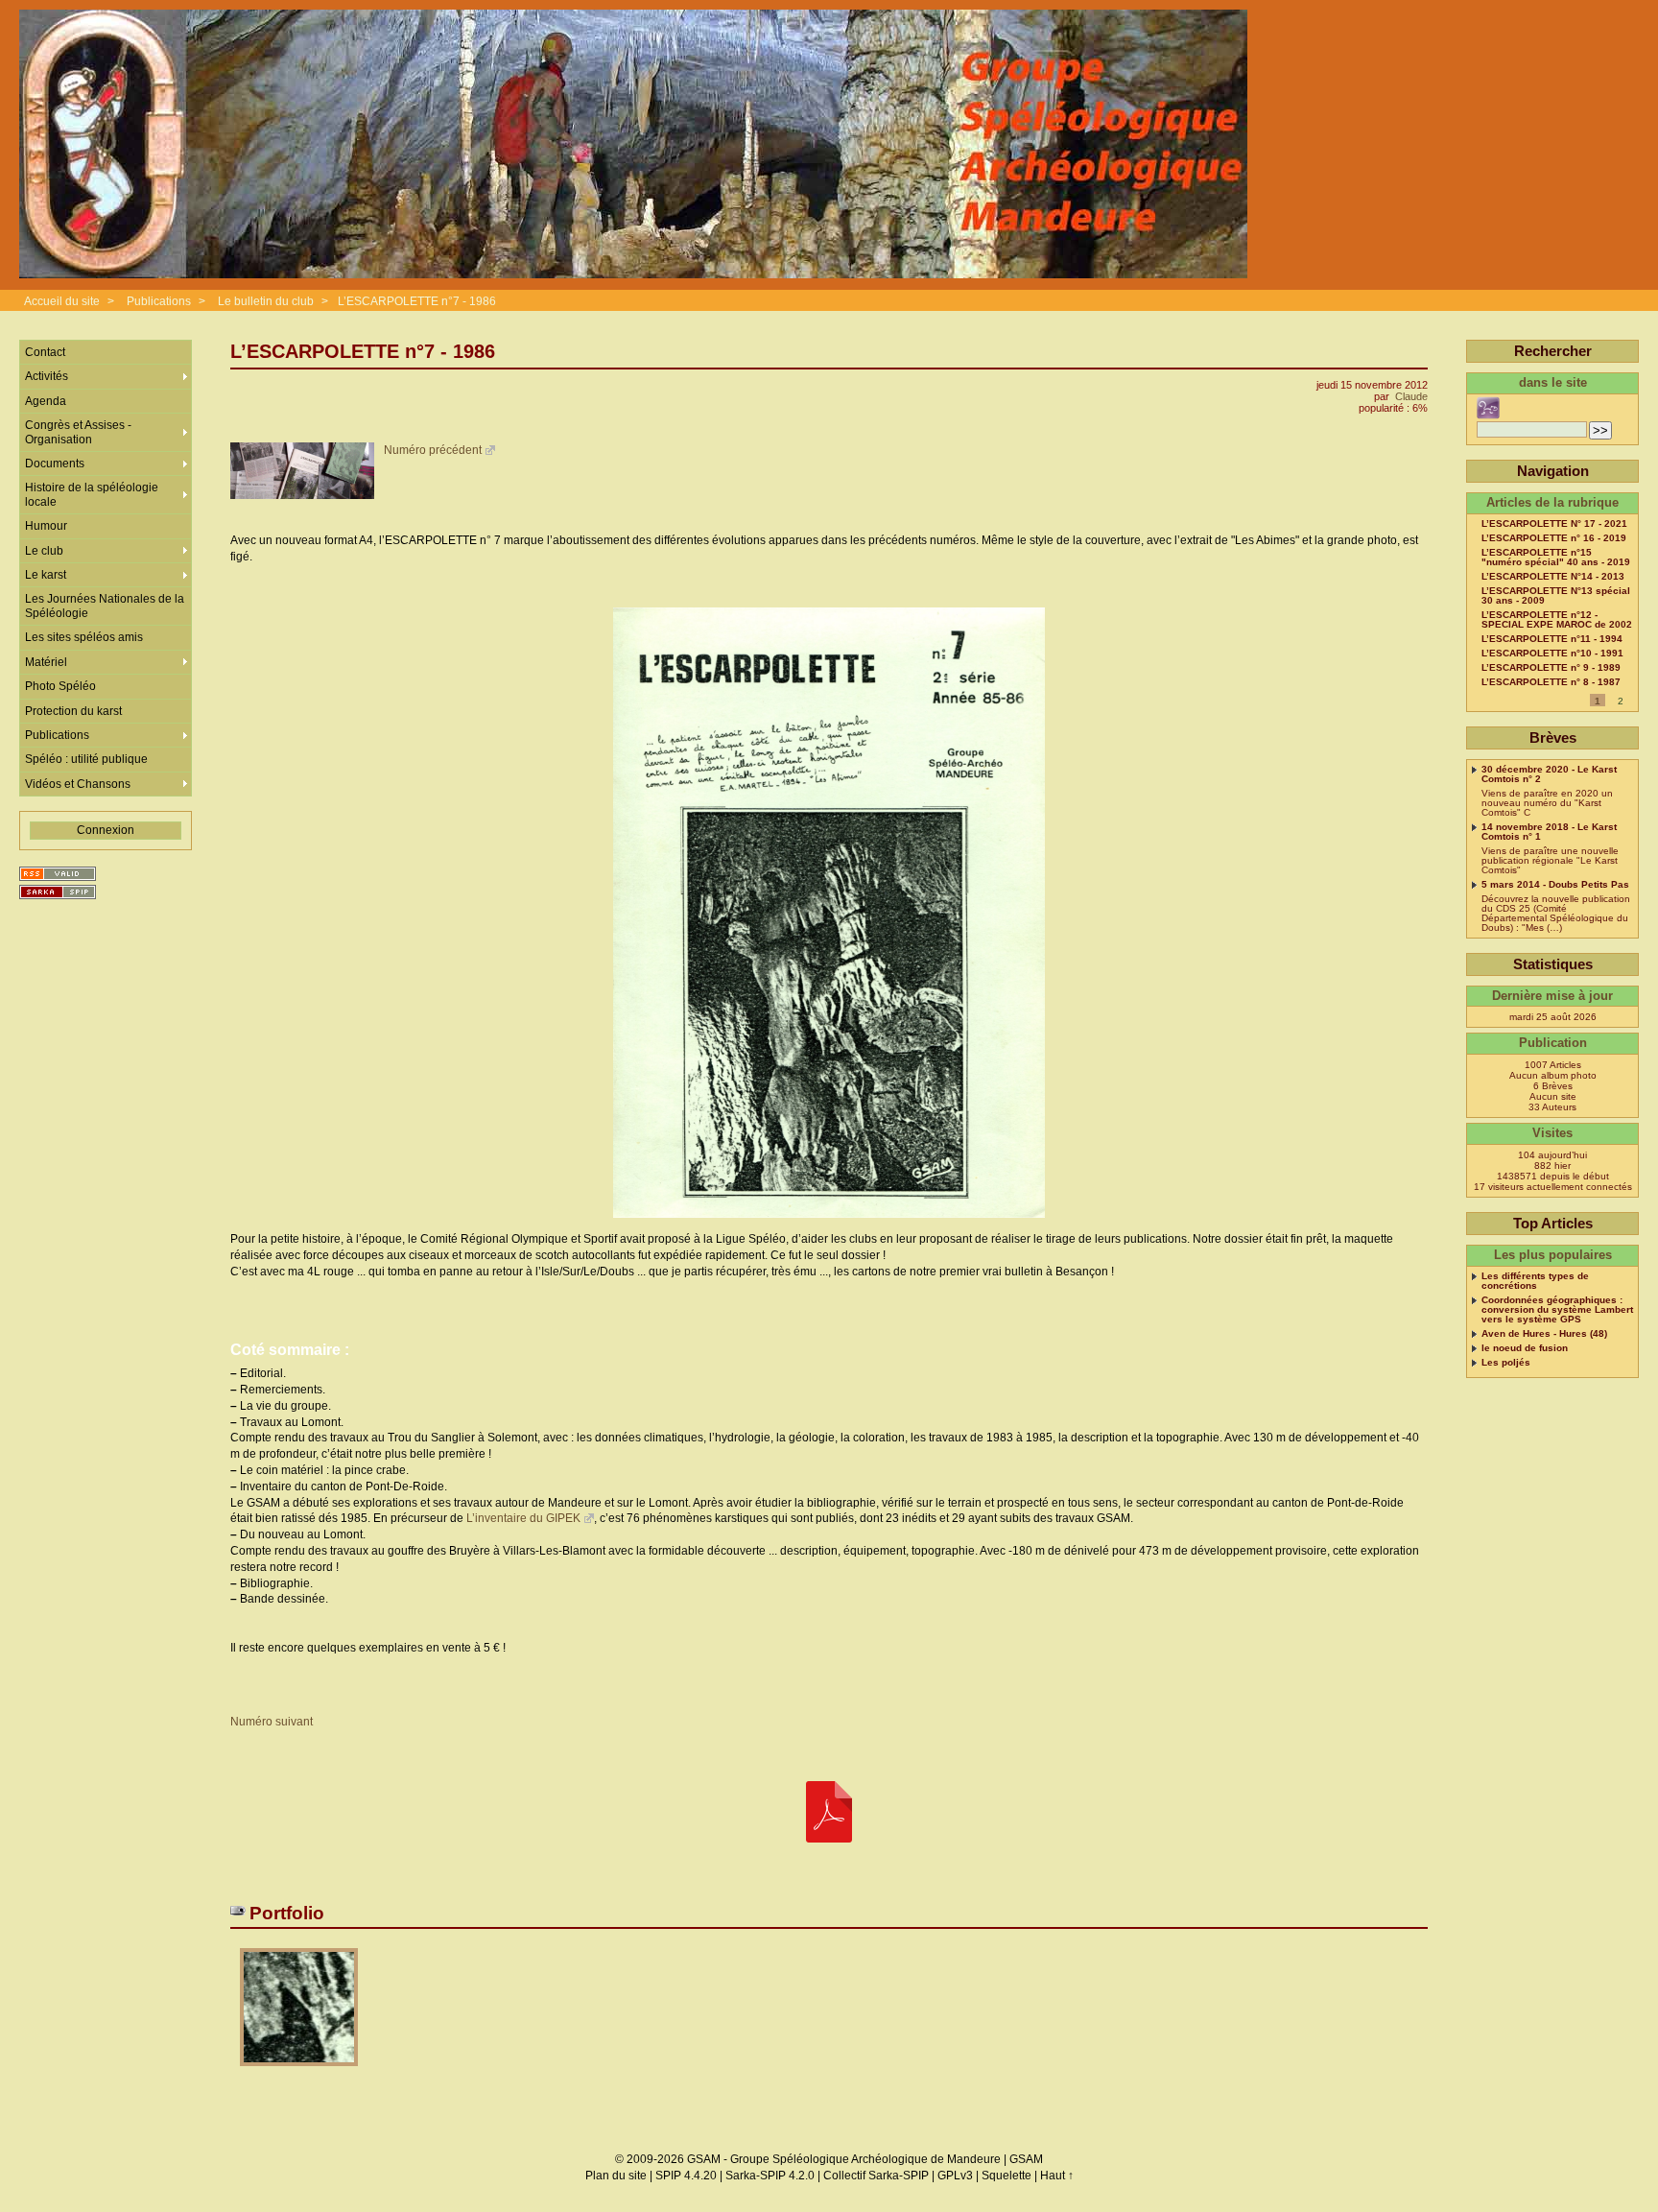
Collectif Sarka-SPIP (876, 2176)
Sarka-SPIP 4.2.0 (770, 2176)
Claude (1411, 396)
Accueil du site (62, 301)
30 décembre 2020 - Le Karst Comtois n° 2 (1549, 774)
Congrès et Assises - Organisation (78, 432)
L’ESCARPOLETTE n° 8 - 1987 (1551, 682)
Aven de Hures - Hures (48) (1544, 1334)
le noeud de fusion (1525, 1348)
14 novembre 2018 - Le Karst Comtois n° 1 (1549, 832)
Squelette (1007, 2176)
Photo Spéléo (60, 686)
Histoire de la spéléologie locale (92, 494)
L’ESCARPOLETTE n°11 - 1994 (1552, 639)
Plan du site (616, 2176)
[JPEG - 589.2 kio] (299, 2072)
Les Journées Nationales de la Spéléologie (105, 606)
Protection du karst (73, 711)
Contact (45, 352)
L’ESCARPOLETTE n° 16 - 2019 (1554, 538)
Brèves (1553, 737)
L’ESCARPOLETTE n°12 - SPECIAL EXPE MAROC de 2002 (1557, 620)
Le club (44, 551)
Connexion (106, 830)
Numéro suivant (272, 1722)
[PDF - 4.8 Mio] (829, 1813)
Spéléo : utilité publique (86, 759)
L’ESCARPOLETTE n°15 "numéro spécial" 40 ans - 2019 (1556, 558)
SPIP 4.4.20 (686, 2176)
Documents (55, 464)
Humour (46, 526)
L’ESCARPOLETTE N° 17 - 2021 (1554, 524)
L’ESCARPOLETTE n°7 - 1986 (417, 301)
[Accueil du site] (633, 145)
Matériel (46, 662)
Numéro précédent (433, 450)
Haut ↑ (1057, 2176)
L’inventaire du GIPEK (523, 1518)
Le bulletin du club (266, 301)
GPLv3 (955, 2176)
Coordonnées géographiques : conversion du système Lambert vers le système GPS (1557, 1310)
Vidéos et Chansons (78, 784)
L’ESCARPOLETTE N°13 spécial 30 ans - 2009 (1556, 596)
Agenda (46, 401)
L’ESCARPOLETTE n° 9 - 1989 (1551, 668)
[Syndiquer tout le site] (58, 874)
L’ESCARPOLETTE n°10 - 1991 (1552, 654)
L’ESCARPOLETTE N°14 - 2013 (1553, 577)
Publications (159, 301)
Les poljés (1506, 1363)
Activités (47, 376)
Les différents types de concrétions (1535, 1281)
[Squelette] (58, 892)
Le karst (46, 575)
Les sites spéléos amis (84, 637)
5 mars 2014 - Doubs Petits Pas (1555, 885)
